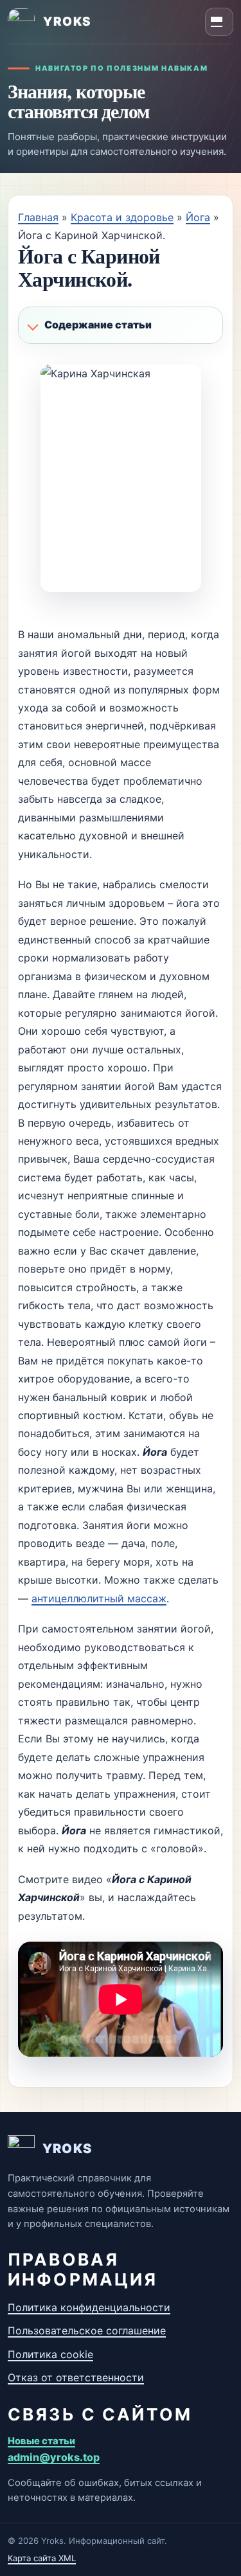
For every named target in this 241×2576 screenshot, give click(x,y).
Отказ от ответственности (76, 2377)
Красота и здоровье (122, 217)
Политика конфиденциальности (89, 2307)
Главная (38, 217)
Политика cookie (50, 2354)
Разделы (219, 22)
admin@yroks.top (54, 2457)
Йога (198, 217)
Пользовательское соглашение (87, 2330)
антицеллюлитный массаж (99, 1598)
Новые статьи (41, 2441)
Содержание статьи (98, 325)
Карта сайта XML (42, 2558)
